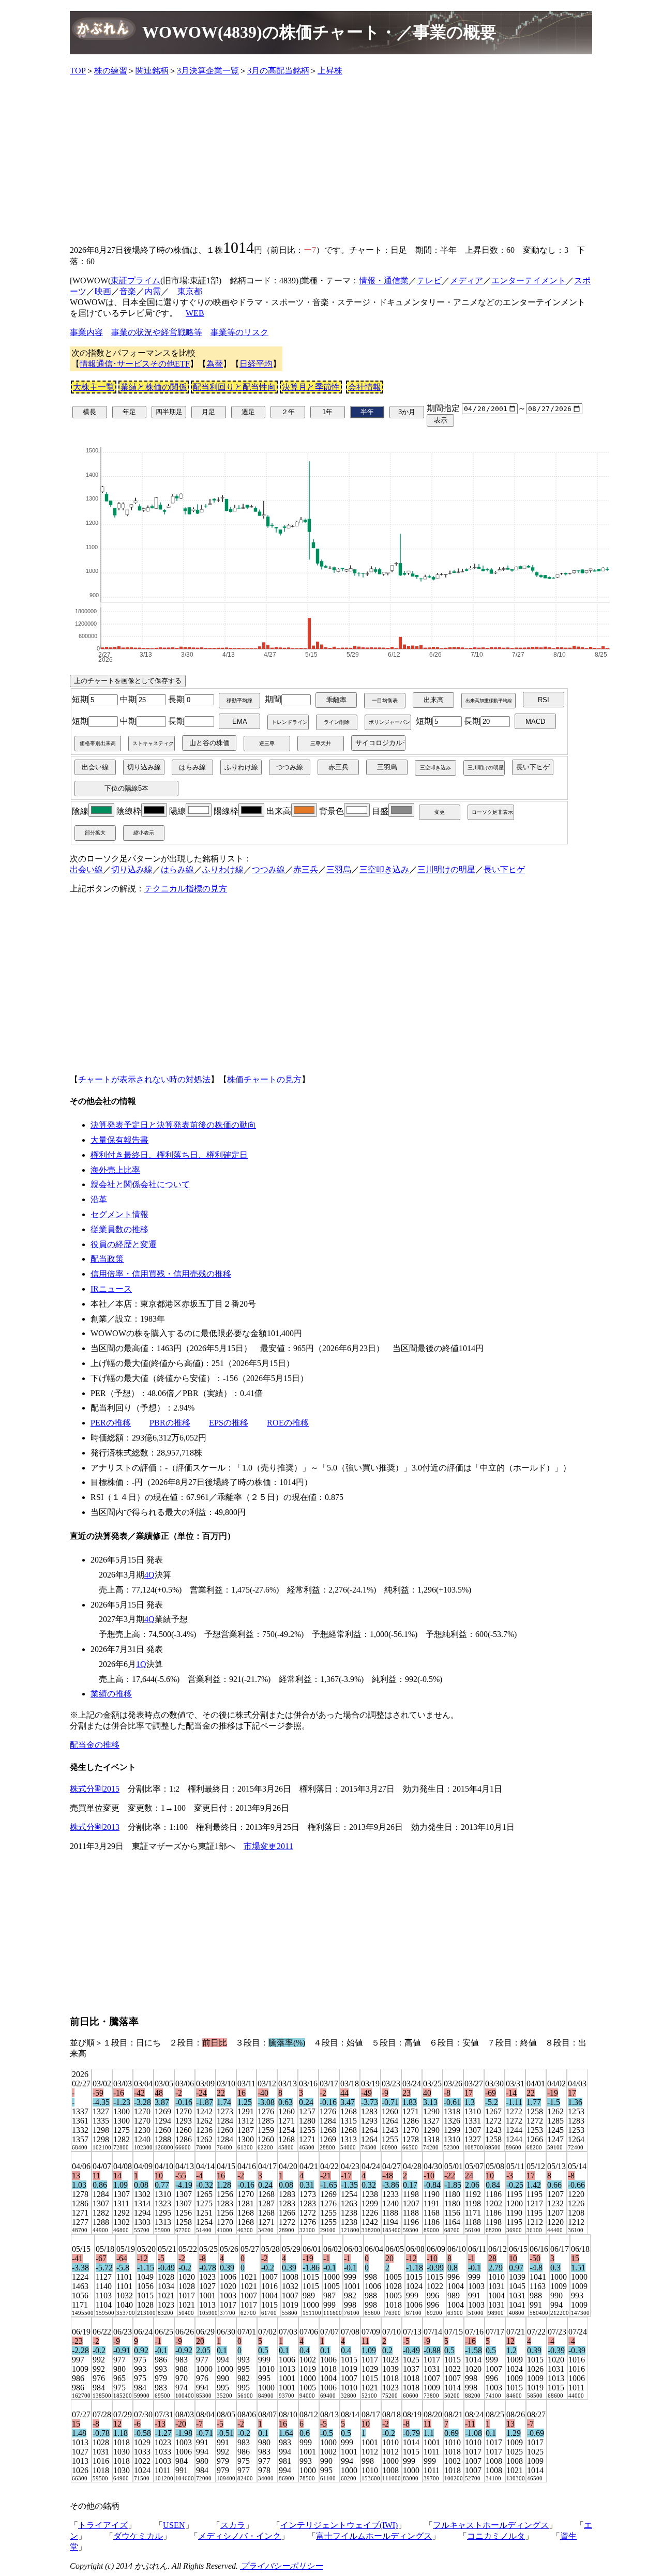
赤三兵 (306, 869)
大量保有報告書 (119, 1140)
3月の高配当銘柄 (278, 71)
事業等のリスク (239, 332)
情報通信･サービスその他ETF (135, 364)
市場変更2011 (268, 1846)
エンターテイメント (529, 281)
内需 (153, 291)
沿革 (99, 1199)
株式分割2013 (95, 1827)
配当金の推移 (95, 1745)
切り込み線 (132, 869)
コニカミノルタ (496, 2536)
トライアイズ (103, 2525)
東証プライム (136, 281)
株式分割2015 (95, 1789)
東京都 (190, 291)
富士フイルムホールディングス (374, 2536)
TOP (78, 71)
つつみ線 (268, 869)
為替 (215, 364)
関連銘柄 (152, 71)
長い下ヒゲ (504, 869)
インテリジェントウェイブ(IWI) (339, 2525)
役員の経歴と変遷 (124, 1244)
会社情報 (365, 387)
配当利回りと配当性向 (234, 387)
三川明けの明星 (446, 869)
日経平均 (256, 364)
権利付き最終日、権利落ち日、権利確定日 (169, 1155)
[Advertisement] (331, 157)
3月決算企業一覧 (208, 71)
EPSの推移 (229, 1423)
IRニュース (111, 1289)
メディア (467, 281)
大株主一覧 (94, 387)
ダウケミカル (138, 2536)
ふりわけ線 (223, 869)
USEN (174, 2525)
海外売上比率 (115, 1170)
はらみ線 (177, 869)
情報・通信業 (384, 281)
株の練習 (111, 71)
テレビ (429, 281)
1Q (141, 1664)
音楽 (128, 291)
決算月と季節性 (311, 387)
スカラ (233, 2525)
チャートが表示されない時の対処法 (144, 1079)
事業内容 (86, 332)
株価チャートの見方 (264, 1079)
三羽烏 (339, 869)
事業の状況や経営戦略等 (157, 332)
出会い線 (86, 869)
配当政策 (107, 1259)
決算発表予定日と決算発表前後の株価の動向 (173, 1125)
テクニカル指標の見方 (186, 889)
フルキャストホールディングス (491, 2525)
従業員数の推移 (119, 1229)
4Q (149, 1575)
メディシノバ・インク (239, 2536)
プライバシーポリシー (281, 2566)
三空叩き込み (384, 869)
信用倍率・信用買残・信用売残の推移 (161, 1274)
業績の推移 (111, 1694)
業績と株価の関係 (154, 387)
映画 (103, 291)
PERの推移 (111, 1423)
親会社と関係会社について (140, 1184)
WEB (195, 313)
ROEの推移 (288, 1423)
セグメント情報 (119, 1214)
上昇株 (330, 71)
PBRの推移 (170, 1423)
